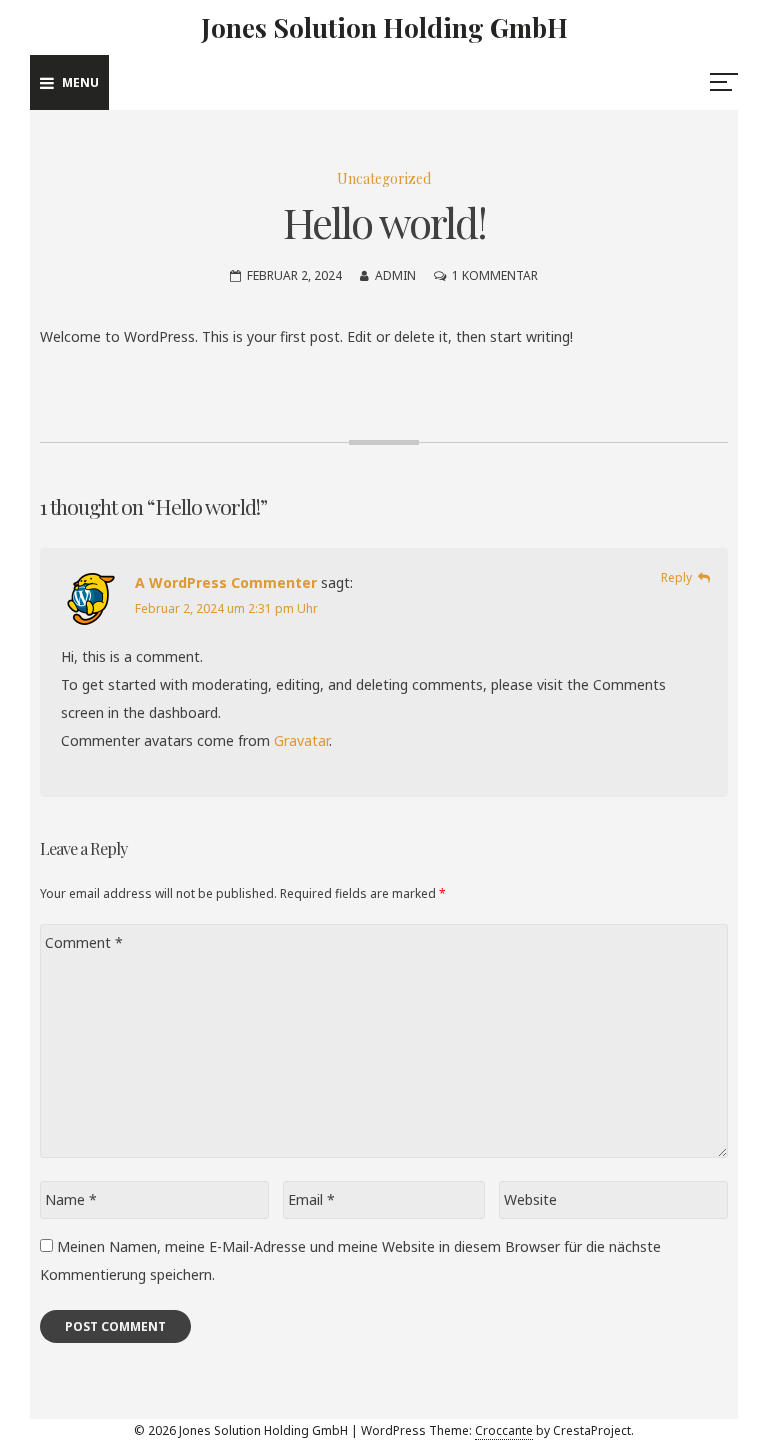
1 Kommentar (495, 275)
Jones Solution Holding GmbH (384, 27)
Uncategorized (384, 178)
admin (395, 275)
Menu (80, 82)
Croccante (504, 1430)
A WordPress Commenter (226, 582)
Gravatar (301, 740)
